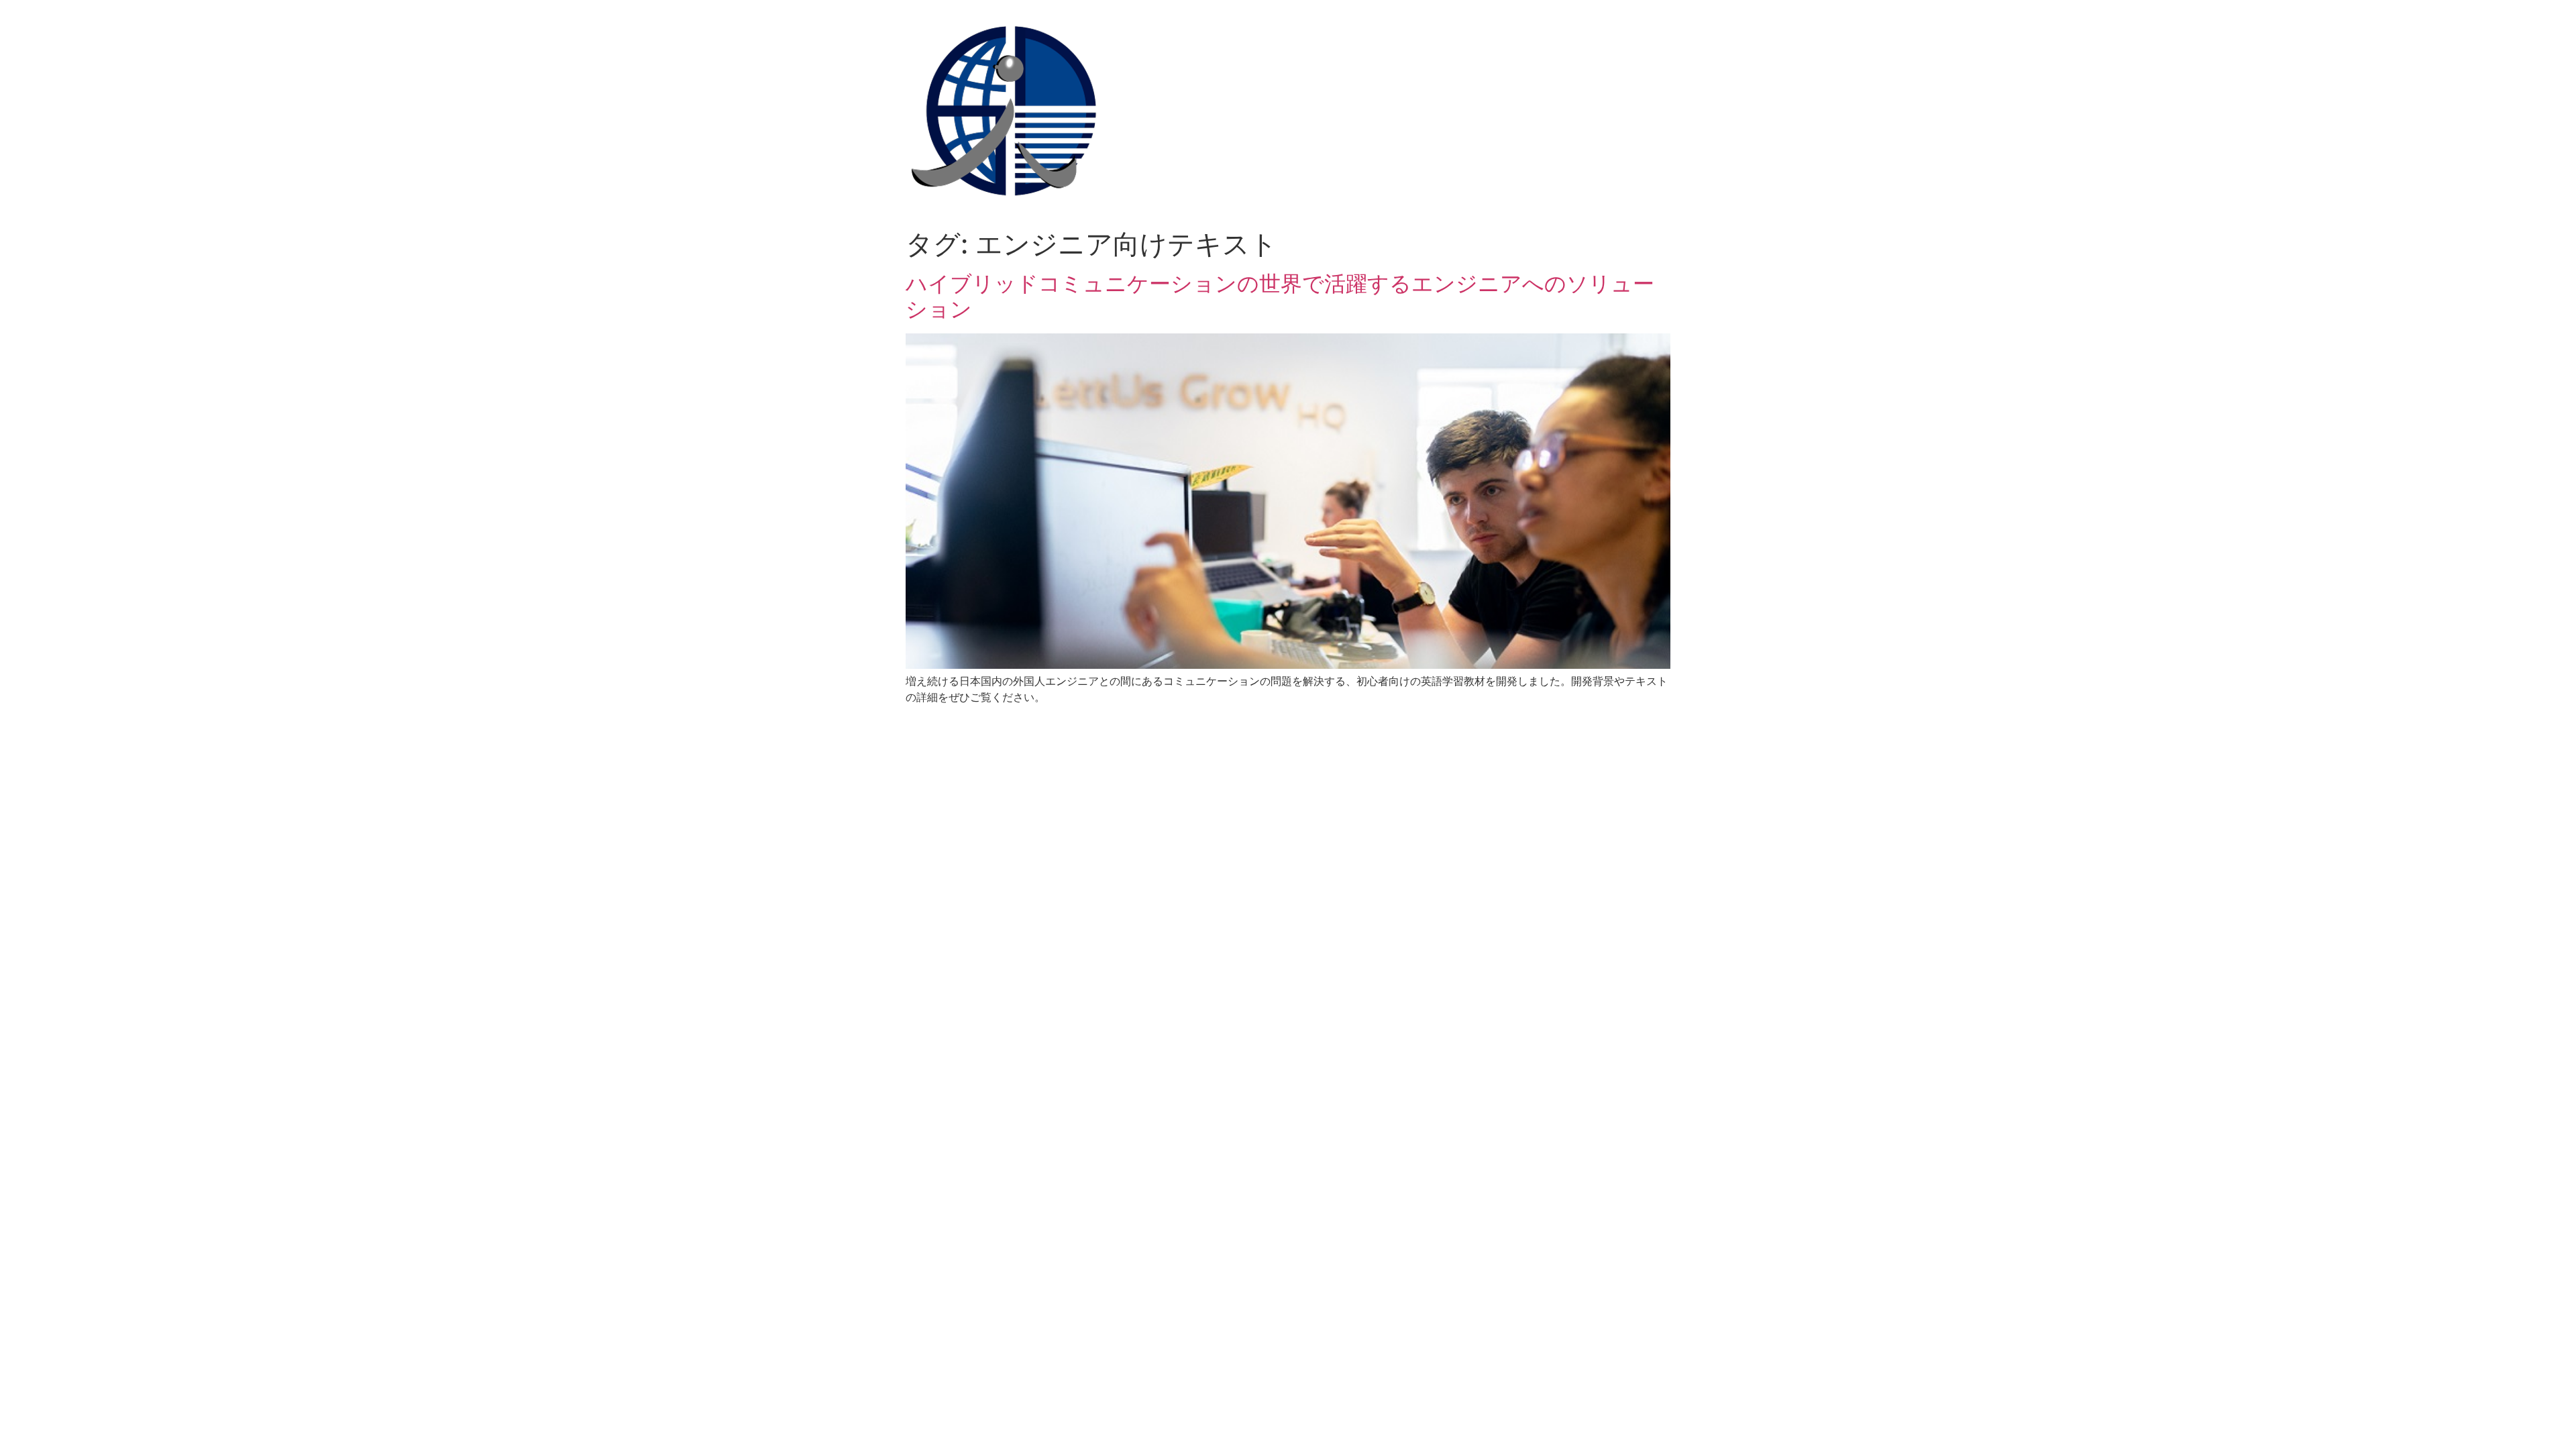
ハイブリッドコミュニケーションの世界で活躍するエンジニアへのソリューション (1280, 296)
